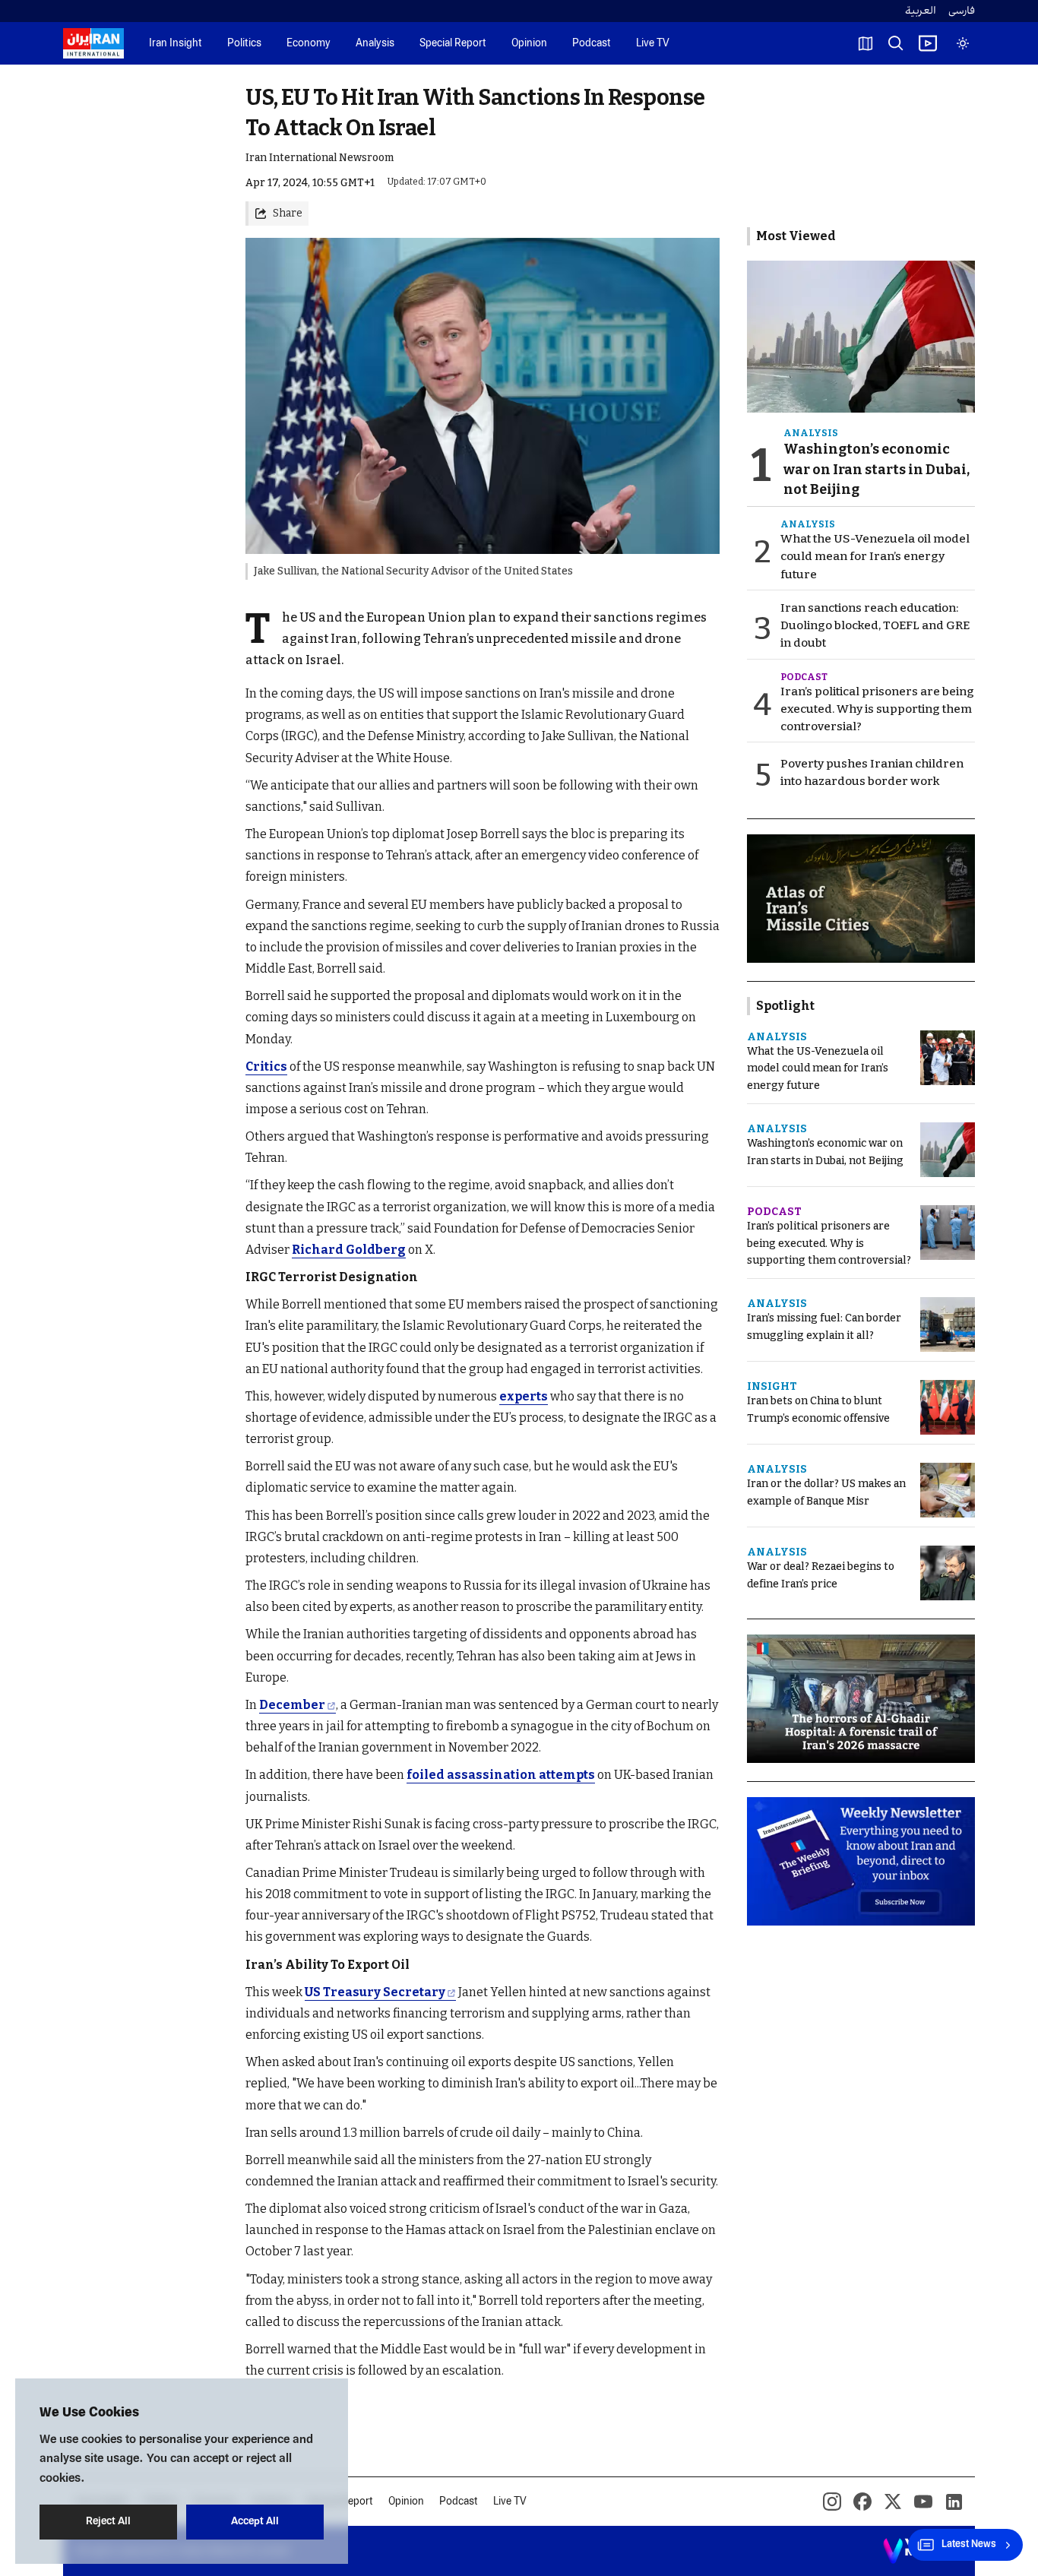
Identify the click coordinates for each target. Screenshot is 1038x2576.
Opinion (529, 44)
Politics (244, 44)
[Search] (896, 43)
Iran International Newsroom (320, 158)
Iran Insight (176, 44)
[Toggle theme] (963, 43)
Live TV (653, 44)
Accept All (255, 2522)
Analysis (375, 44)
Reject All (108, 2522)
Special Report (453, 44)
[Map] (866, 43)
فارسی (962, 11)
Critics (266, 1066)
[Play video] (928, 43)
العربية (921, 11)
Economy (309, 44)
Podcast (592, 44)
